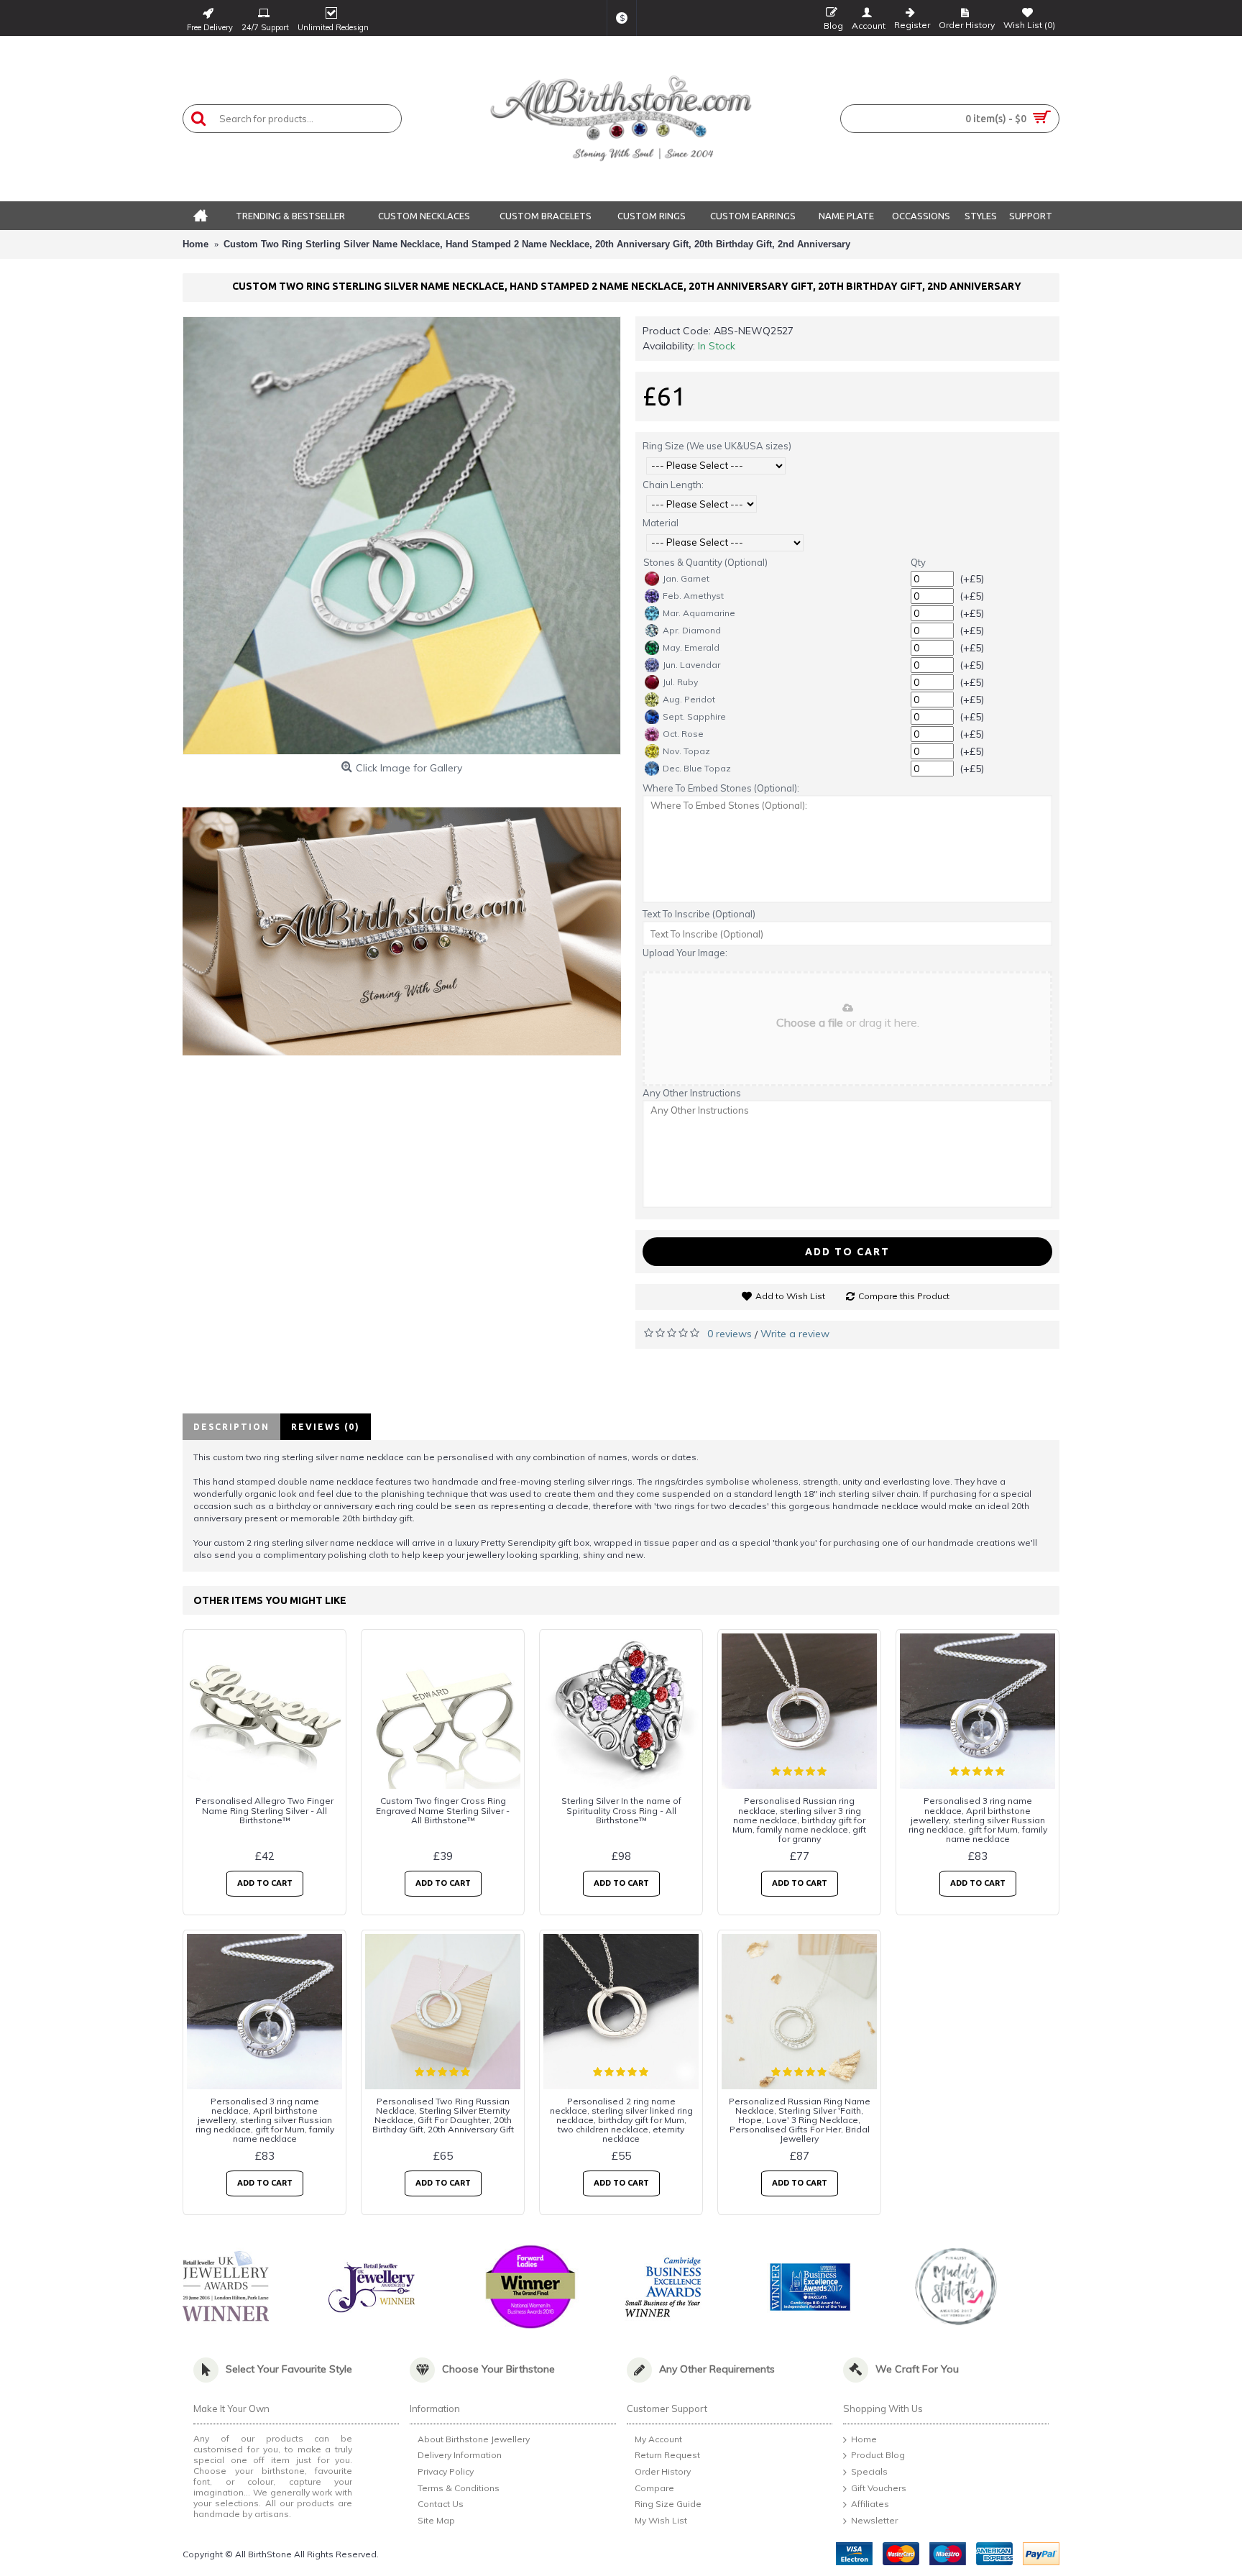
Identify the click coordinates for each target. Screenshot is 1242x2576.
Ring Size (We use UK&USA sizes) (717, 446)
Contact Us (441, 2504)
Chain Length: (673, 485)
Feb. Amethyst (693, 596)
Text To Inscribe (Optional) (699, 914)
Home (864, 2439)
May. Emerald (691, 647)
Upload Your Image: (685, 953)
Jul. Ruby (680, 682)
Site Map (436, 2520)
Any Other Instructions (692, 1093)
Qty (918, 562)
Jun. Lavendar (691, 665)
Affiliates (870, 2504)
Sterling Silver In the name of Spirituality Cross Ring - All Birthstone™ (621, 1810)
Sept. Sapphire (694, 716)
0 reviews (730, 1334)
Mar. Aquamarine (699, 613)
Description (231, 1427)
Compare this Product (904, 1296)
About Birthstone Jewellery (474, 2439)
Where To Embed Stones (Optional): (721, 788)
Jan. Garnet (686, 578)
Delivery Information (460, 2456)
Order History (663, 2471)
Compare (654, 2488)
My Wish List (661, 2520)
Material (661, 523)
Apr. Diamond (692, 630)
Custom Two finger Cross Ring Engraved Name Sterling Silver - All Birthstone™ (443, 1810)
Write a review (795, 1334)
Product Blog (878, 2456)
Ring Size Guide (668, 2504)
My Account (658, 2439)
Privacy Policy (446, 2471)
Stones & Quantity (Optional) (705, 562)
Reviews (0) (326, 1427)
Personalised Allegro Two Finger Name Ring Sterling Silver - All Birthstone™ (264, 1810)
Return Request (667, 2456)
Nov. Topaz (686, 751)
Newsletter (874, 2520)
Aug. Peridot (689, 699)
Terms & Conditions (459, 2488)
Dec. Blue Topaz (697, 768)
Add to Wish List (790, 1296)
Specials (869, 2471)
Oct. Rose (683, 734)
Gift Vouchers (879, 2488)
